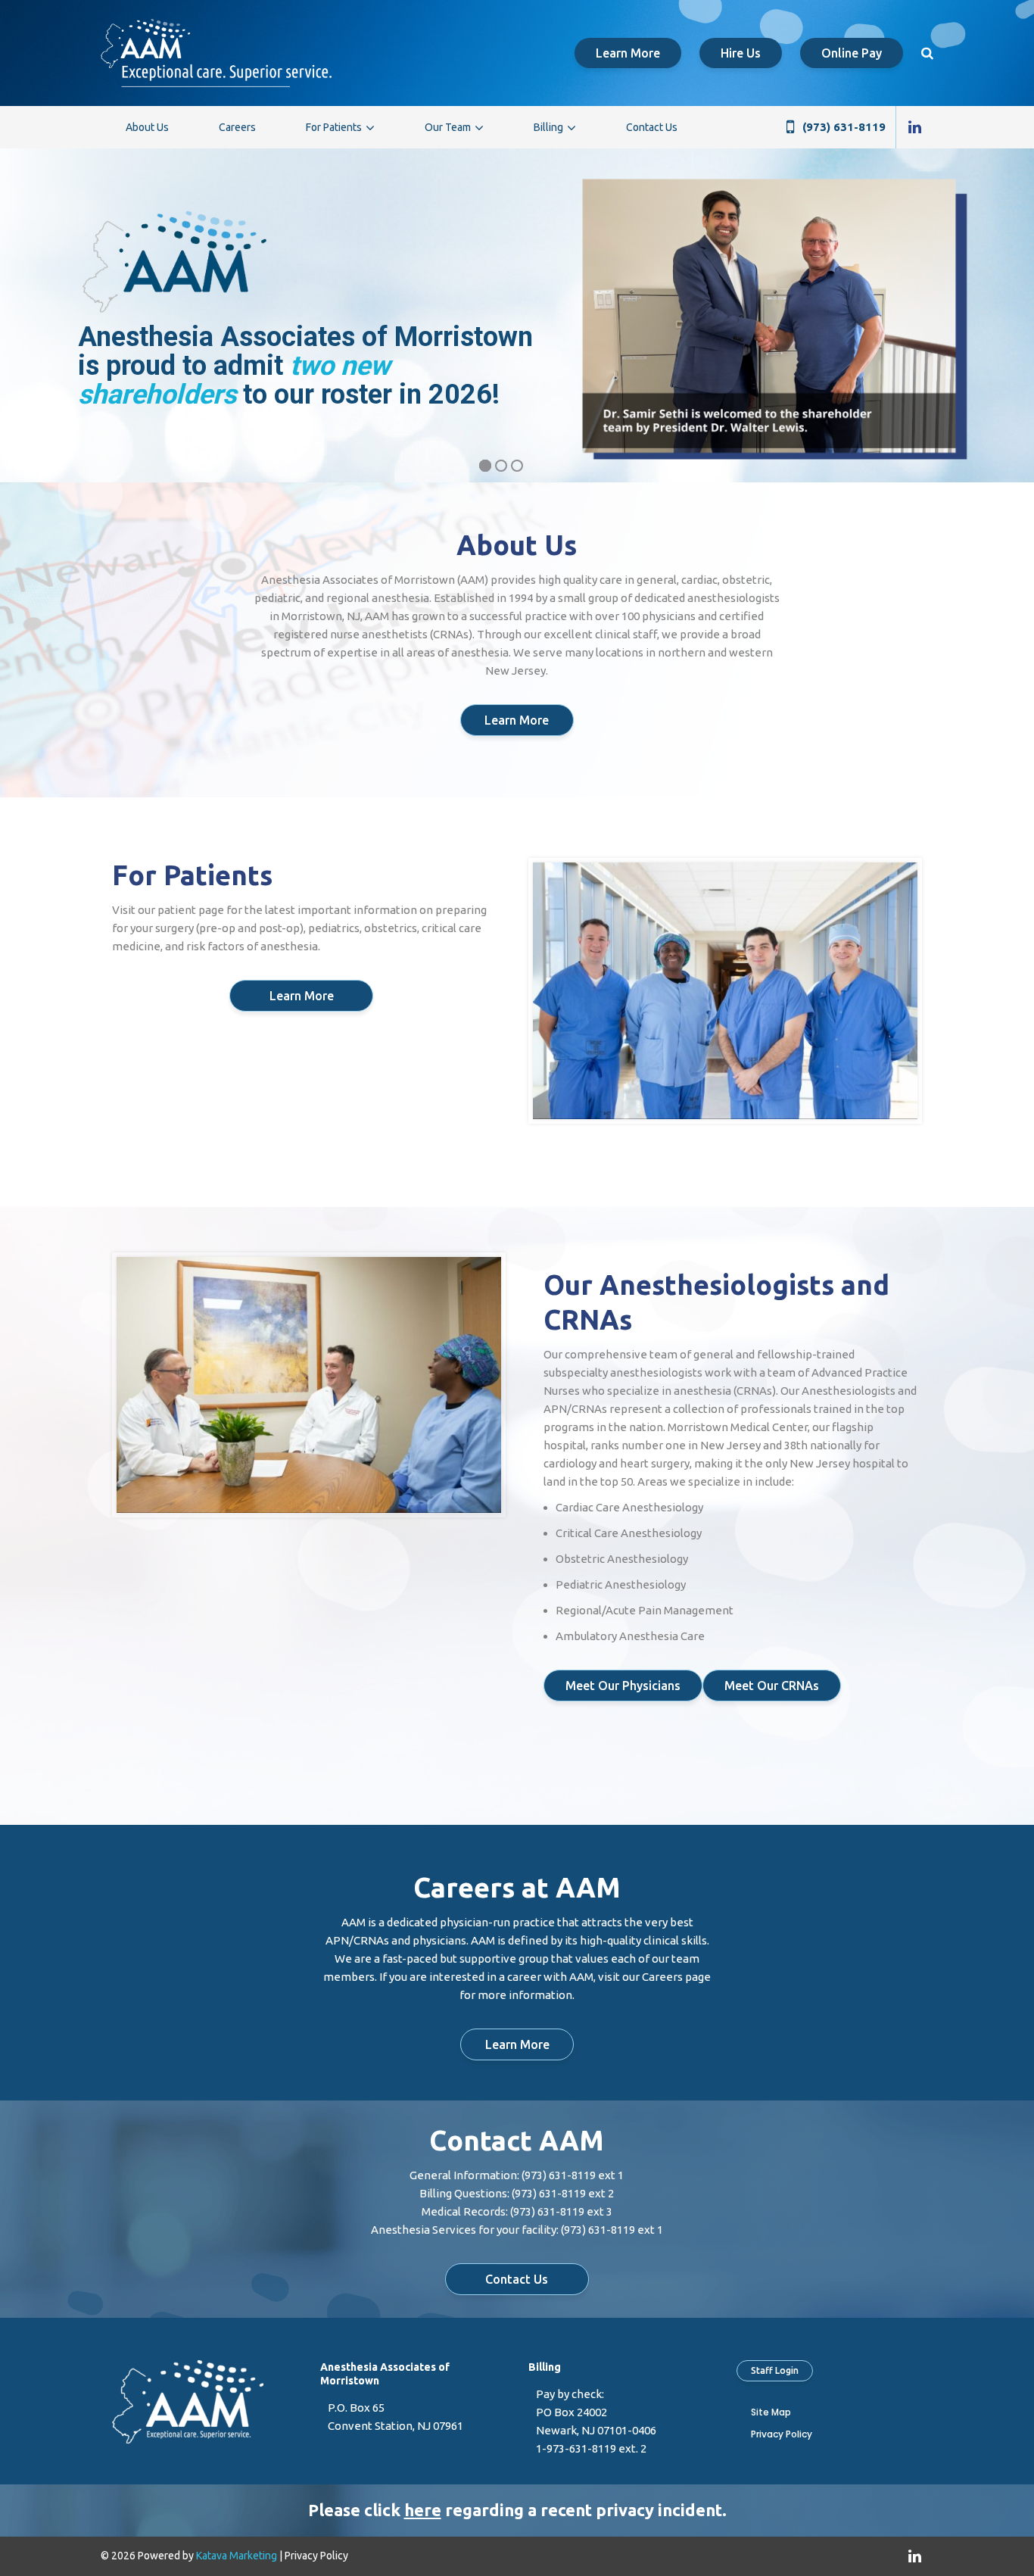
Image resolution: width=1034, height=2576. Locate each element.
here (423, 2510)
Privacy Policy (782, 2434)
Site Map (771, 2412)
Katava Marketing (237, 2556)
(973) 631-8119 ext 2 (563, 2193)
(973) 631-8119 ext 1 (573, 2175)
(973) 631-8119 (844, 127)
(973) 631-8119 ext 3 (561, 2211)
